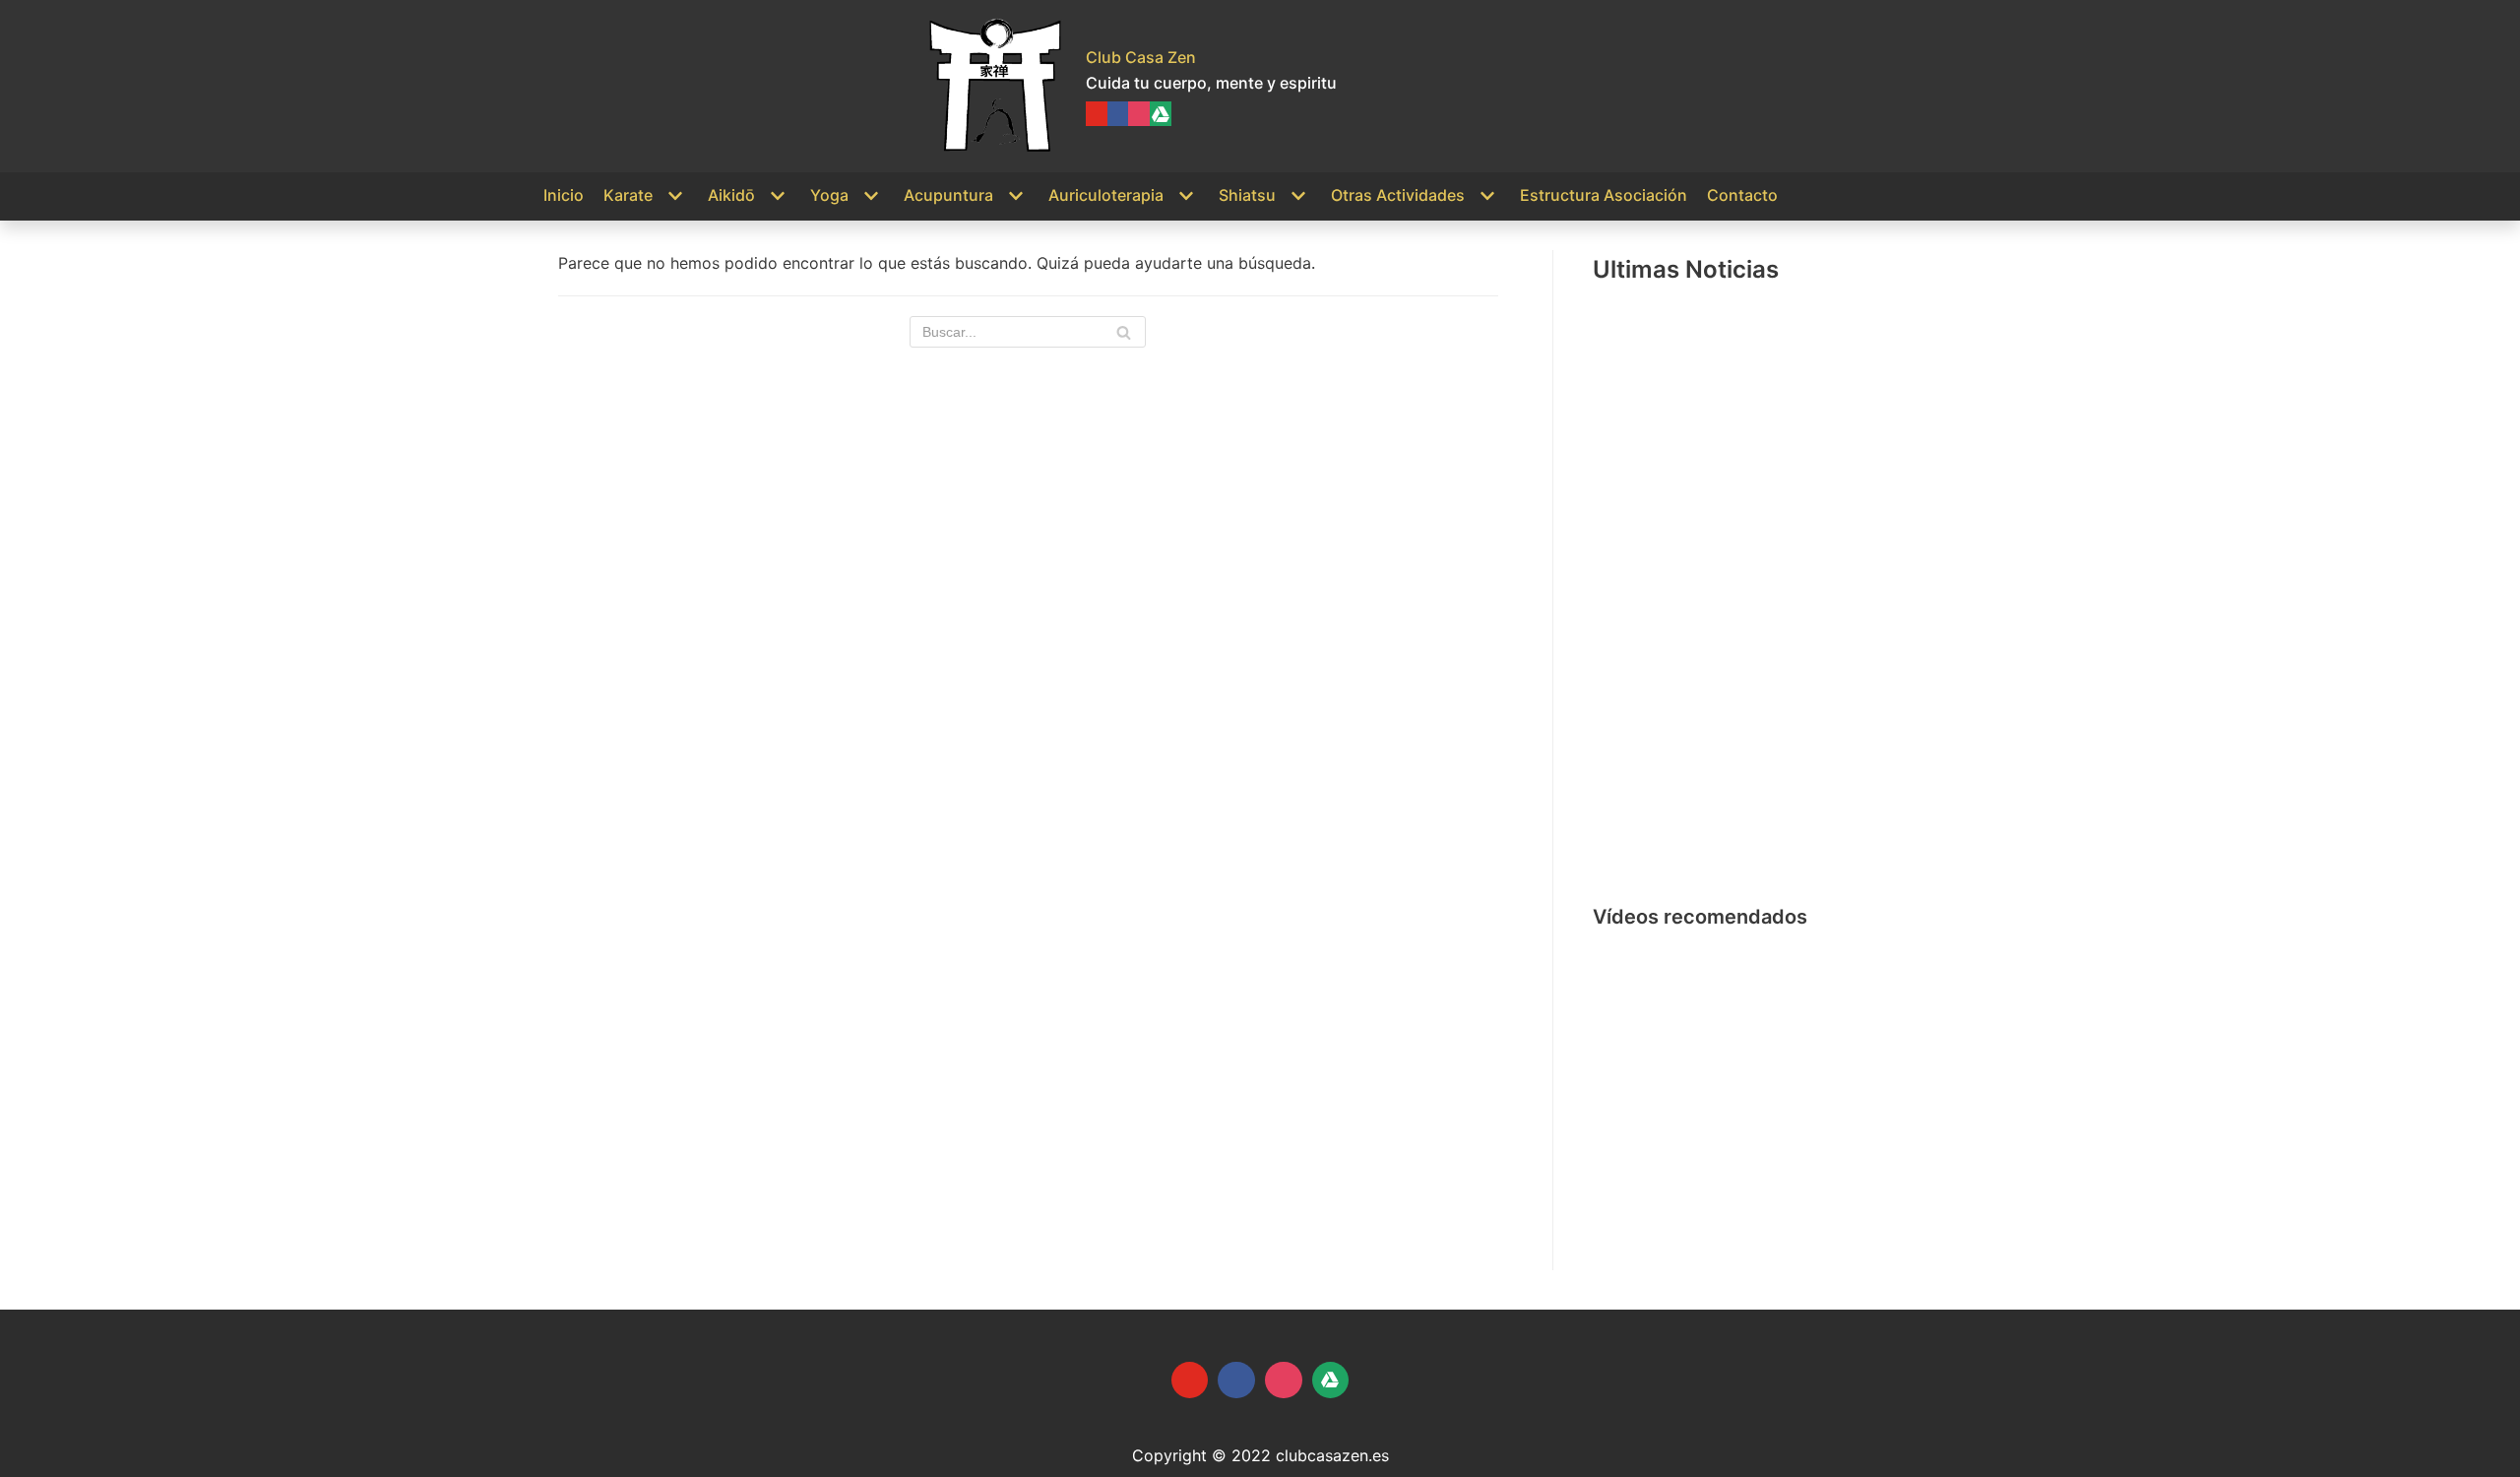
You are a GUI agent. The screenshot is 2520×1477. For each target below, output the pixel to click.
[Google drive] (1161, 114)
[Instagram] (1139, 114)
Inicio (564, 195)
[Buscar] (1124, 332)
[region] (1785, 1087)
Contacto (1742, 195)
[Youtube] (1097, 114)
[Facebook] (1118, 114)
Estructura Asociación (1604, 195)
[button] (1623, 1087)
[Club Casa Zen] (995, 86)
